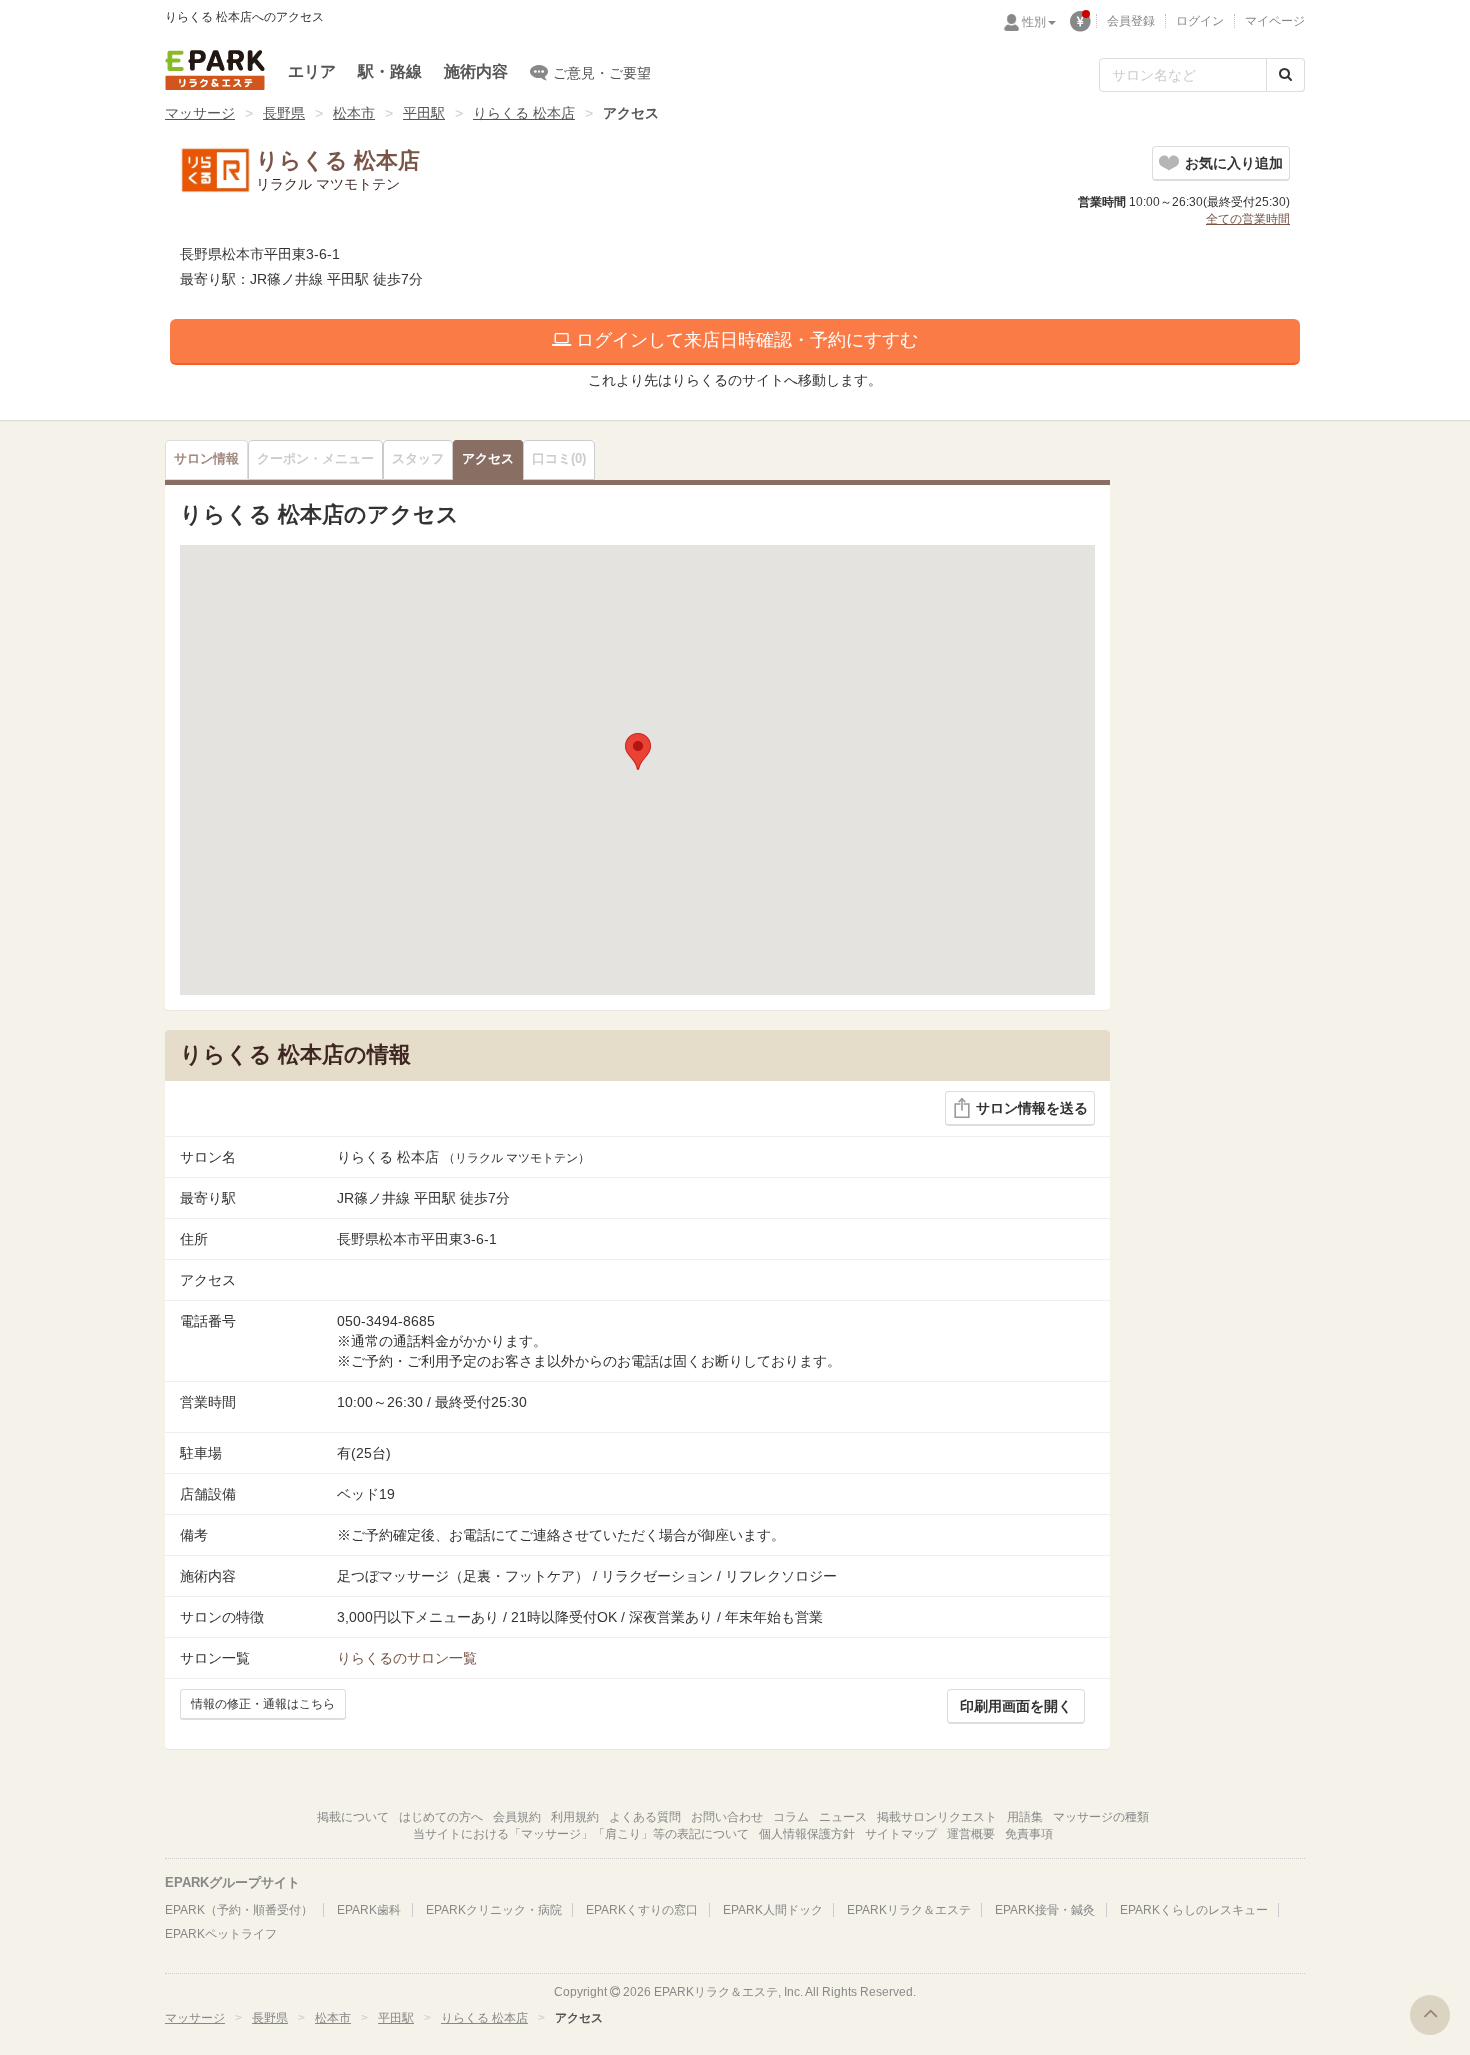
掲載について (353, 1817)
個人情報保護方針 (807, 1834)
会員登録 (1131, 21)
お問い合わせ (727, 1817)
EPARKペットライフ (221, 1934)
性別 (1034, 22)
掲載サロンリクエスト (937, 1817)
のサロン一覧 (407, 1658)
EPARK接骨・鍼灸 (1045, 1910)
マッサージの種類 (1101, 1817)
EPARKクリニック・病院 (494, 1910)
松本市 (354, 113)
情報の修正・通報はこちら (263, 1704)
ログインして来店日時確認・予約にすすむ (744, 340)
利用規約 (575, 1817)
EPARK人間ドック (773, 1910)
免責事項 (1029, 1834)
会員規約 (517, 1817)
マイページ (1275, 21)
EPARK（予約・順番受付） (239, 1910)
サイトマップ (901, 1834)
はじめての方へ (441, 1817)
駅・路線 (390, 71)
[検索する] (1285, 75)
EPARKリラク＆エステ (215, 70)
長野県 (284, 113)
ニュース (843, 1817)
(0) (559, 459)
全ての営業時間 (1248, 219)
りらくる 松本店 (524, 113)
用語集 (1025, 1817)
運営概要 (971, 1834)
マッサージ (200, 113)
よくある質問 (645, 1817)
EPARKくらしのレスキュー (1194, 1910)
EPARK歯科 (369, 1910)
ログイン (1200, 21)
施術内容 (476, 71)
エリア (312, 71)
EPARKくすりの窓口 (642, 1910)
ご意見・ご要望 (602, 73)
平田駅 (424, 113)
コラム (791, 1817)
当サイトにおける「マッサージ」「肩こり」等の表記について (581, 1834)
